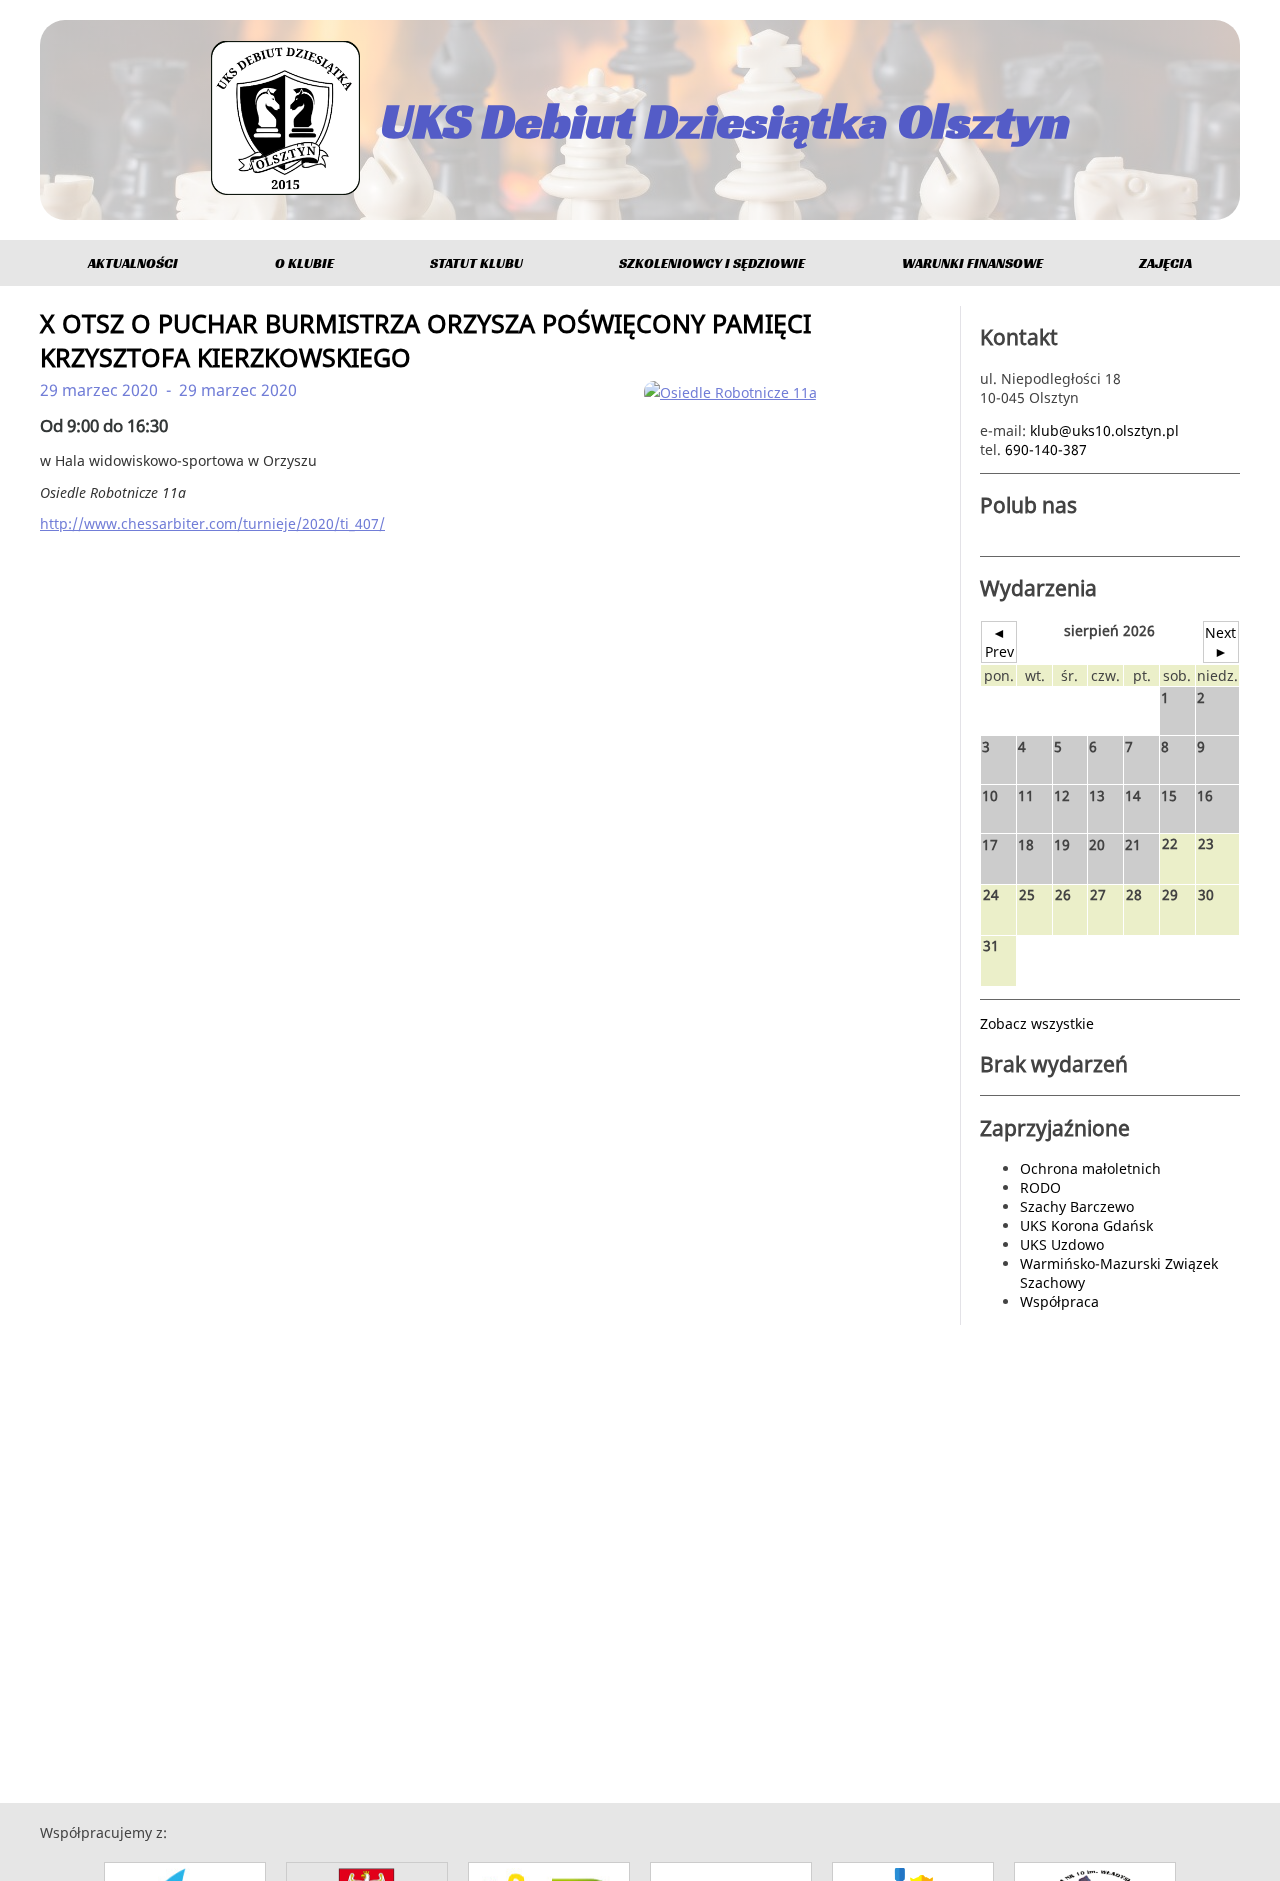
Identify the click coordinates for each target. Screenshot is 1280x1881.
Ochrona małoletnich (1090, 1168)
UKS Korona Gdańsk (1086, 1225)
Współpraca (1059, 1301)
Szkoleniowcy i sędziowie (712, 263)
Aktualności (133, 263)
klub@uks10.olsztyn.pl (1104, 430)
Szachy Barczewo (1077, 1206)
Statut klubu (476, 263)
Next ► (1220, 642)
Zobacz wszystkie (1037, 1023)
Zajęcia (1165, 263)
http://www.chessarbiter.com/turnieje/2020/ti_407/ (212, 523)
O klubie (304, 263)
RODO (1040, 1187)
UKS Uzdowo (1062, 1244)
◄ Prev (999, 642)
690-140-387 (1046, 449)
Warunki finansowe (972, 263)
